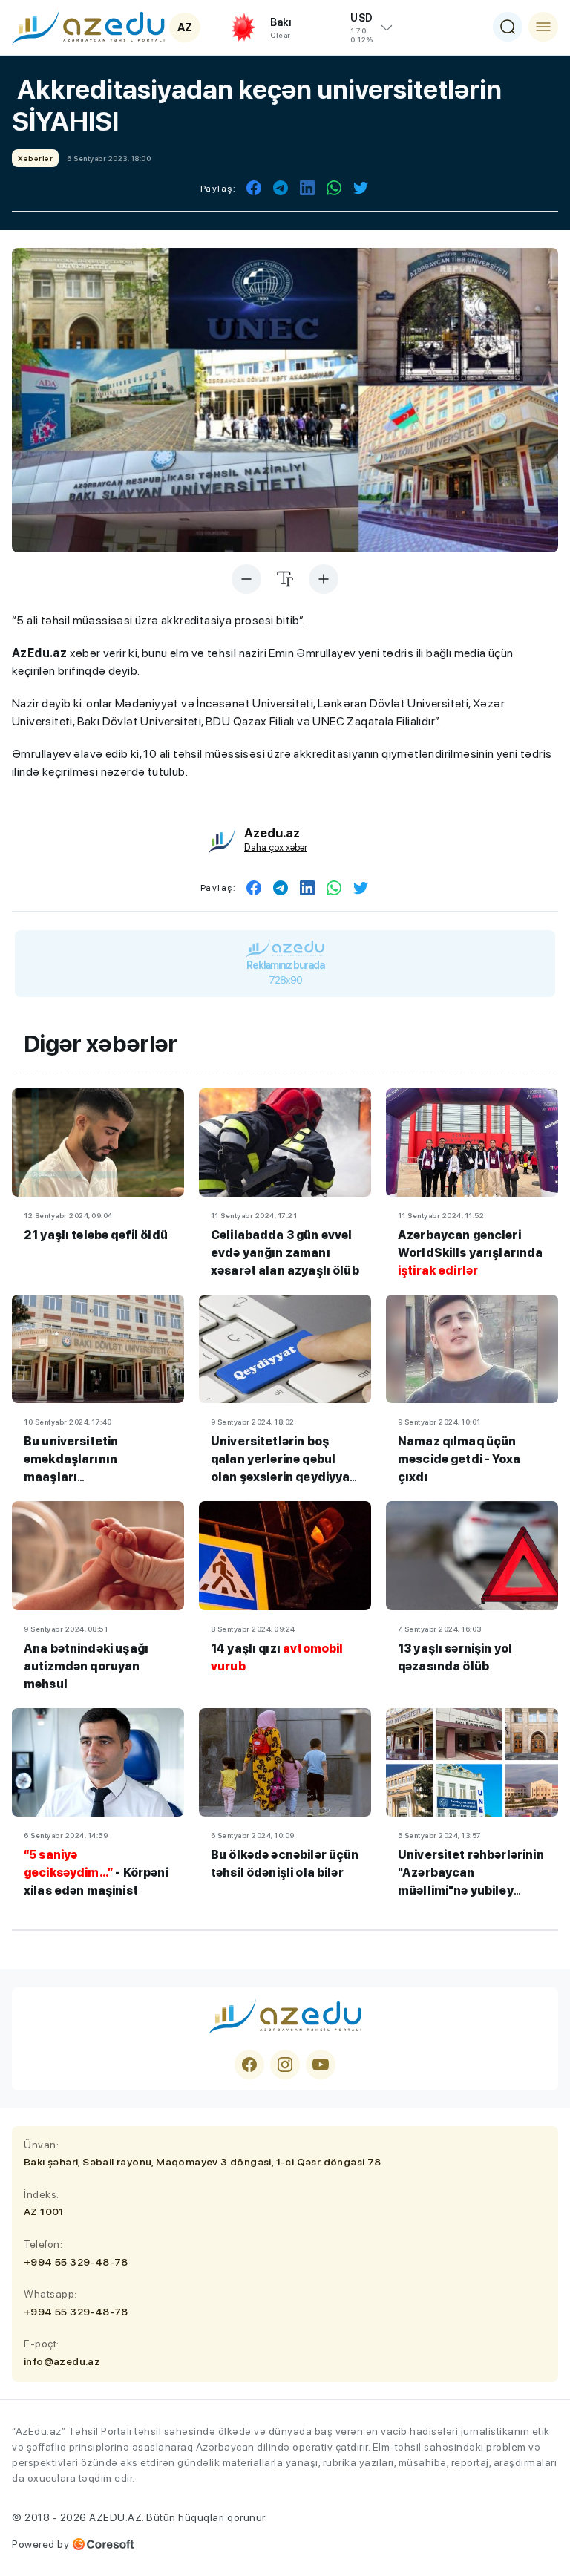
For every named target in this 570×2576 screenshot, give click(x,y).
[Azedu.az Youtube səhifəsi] (321, 2065)
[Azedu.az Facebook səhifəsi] (249, 2065)
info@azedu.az (62, 2361)
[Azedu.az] (88, 27)
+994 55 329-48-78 (76, 2262)
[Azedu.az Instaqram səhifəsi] (285, 2065)
